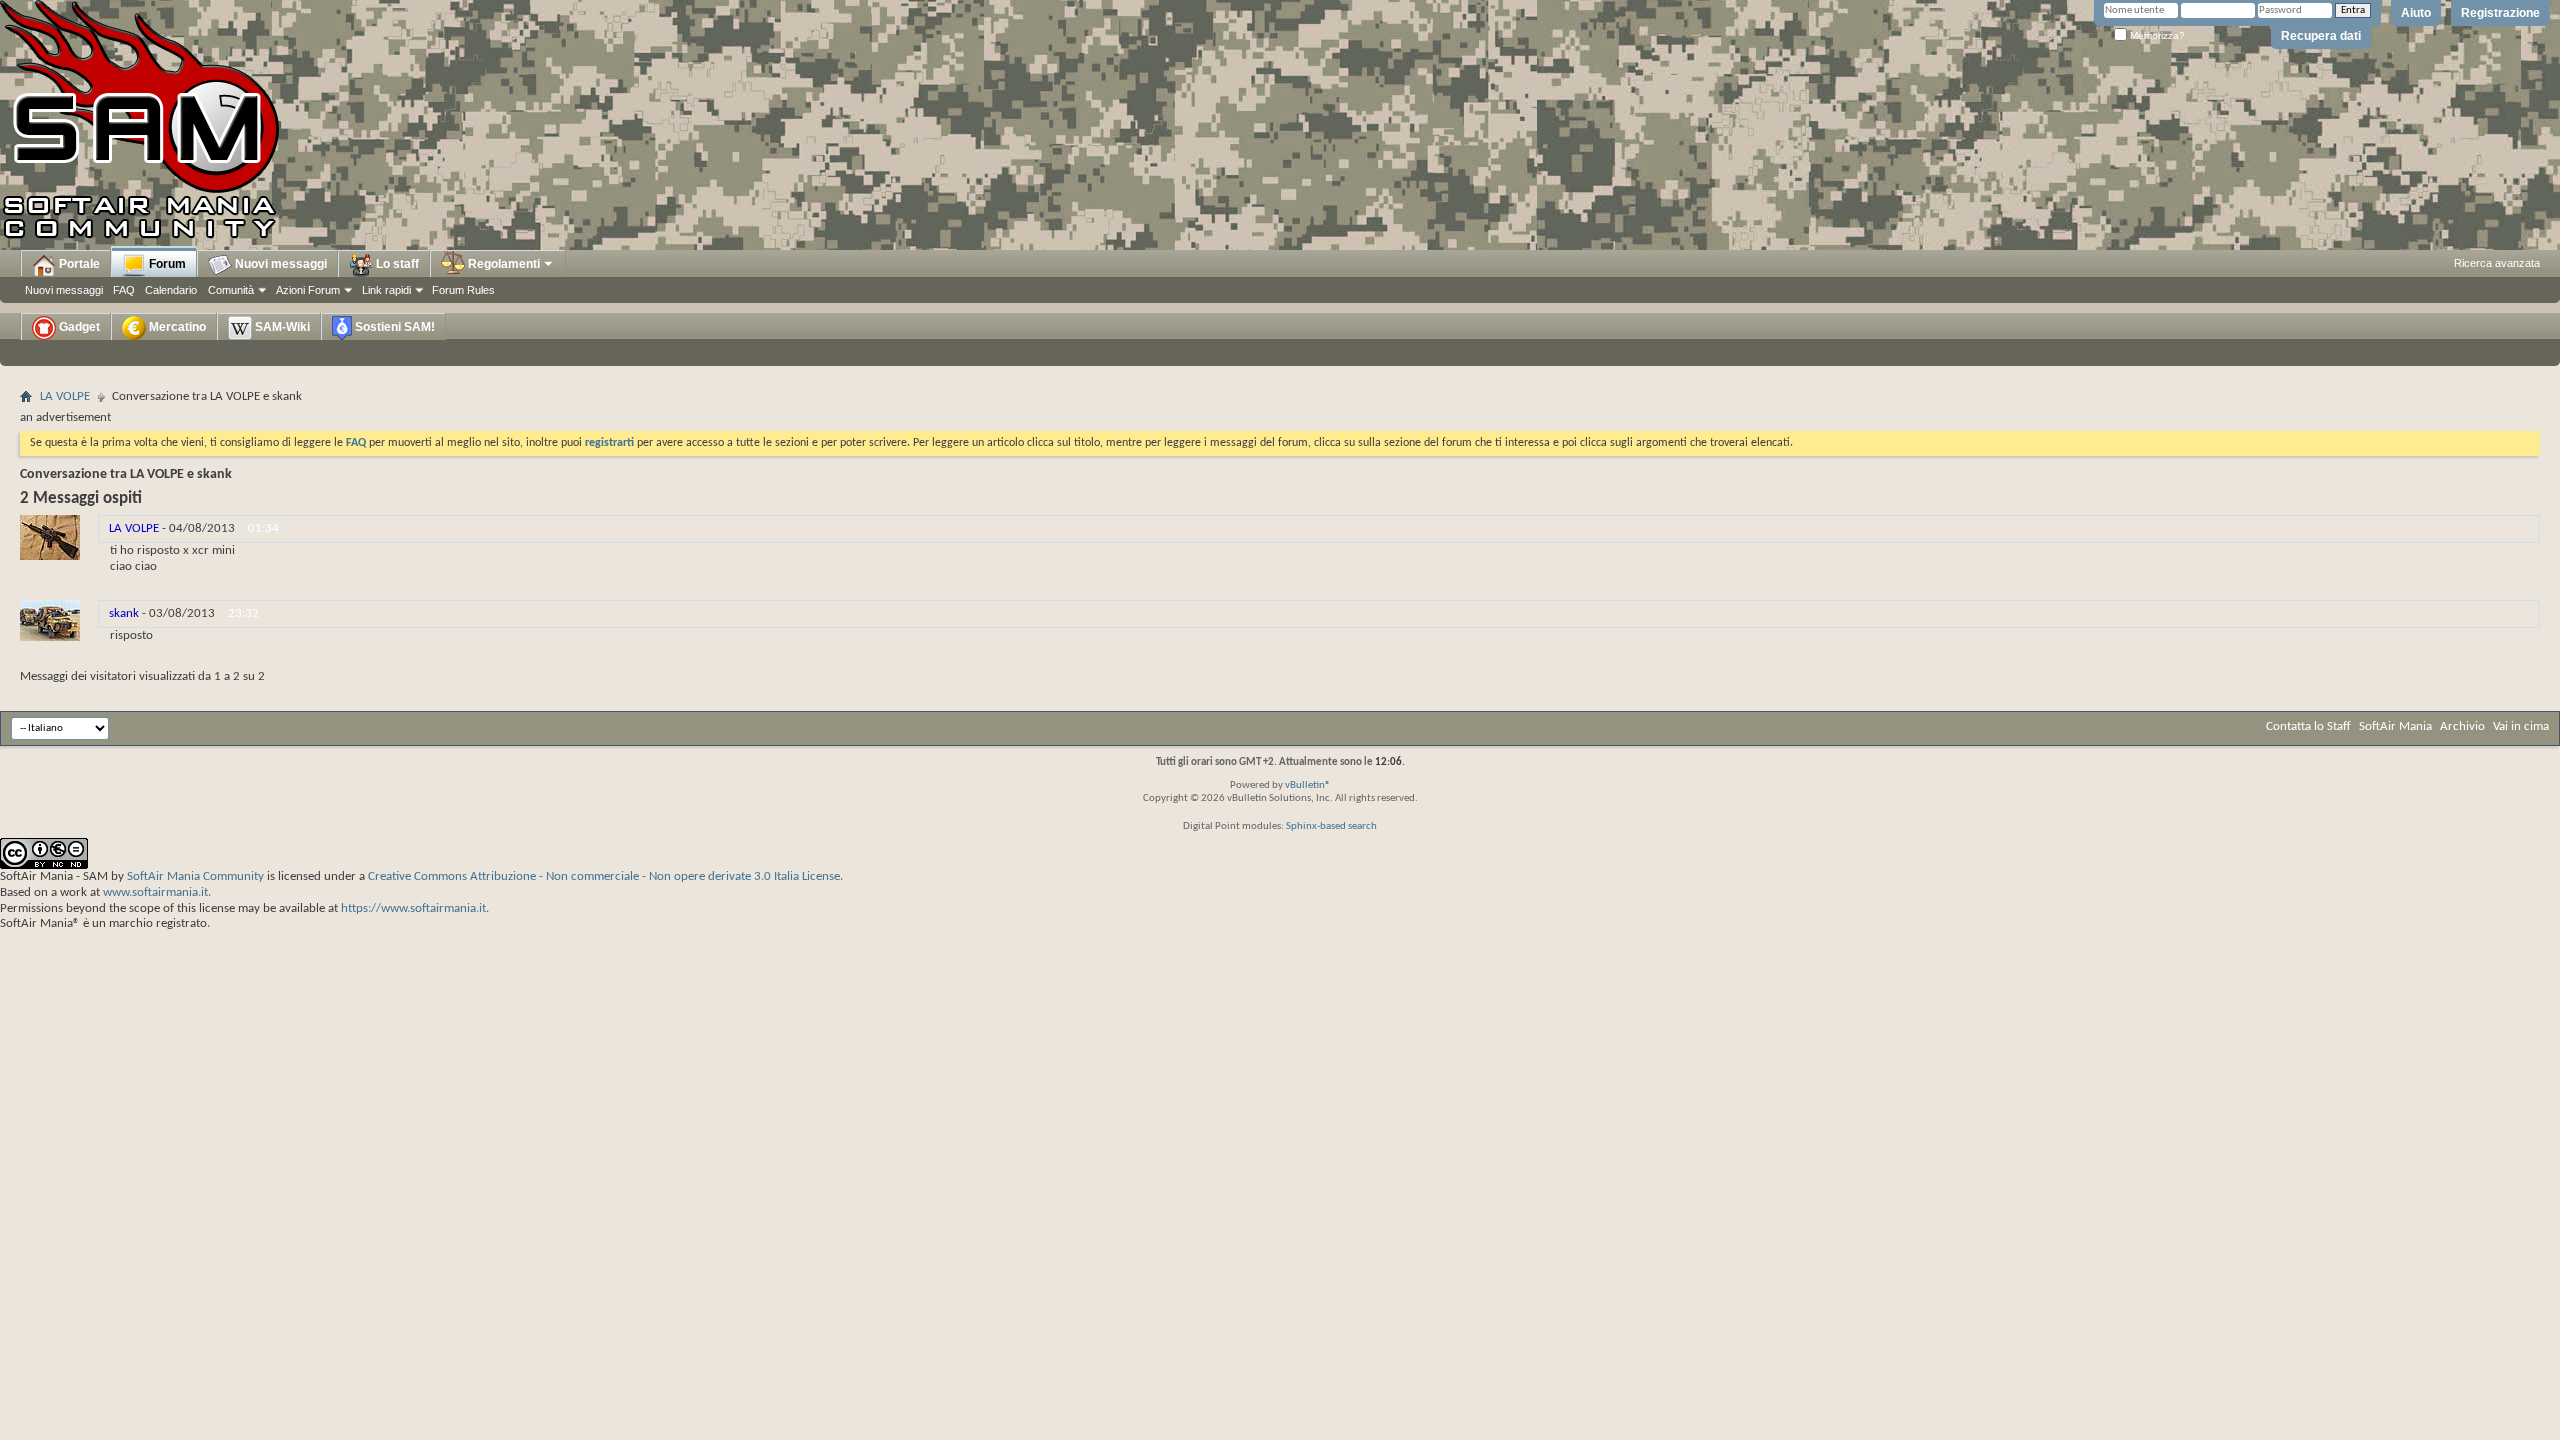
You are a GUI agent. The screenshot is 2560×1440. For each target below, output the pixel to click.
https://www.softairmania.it (413, 908)
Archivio (2462, 726)
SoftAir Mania (2395, 726)
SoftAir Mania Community (195, 876)
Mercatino (176, 327)
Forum (166, 264)
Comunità (231, 290)
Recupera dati (2321, 36)
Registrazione (2500, 13)
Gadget (78, 327)
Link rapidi (386, 290)
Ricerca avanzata (2497, 263)
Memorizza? (2156, 35)
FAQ (124, 290)
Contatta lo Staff (2308, 726)
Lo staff (396, 264)
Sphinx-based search (1331, 826)
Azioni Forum (308, 290)
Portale (78, 264)
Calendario (171, 290)
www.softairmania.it (155, 892)
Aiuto (2416, 13)
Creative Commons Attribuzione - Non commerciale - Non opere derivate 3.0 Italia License (604, 876)
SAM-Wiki (281, 327)
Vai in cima (2521, 726)
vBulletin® (1308, 785)
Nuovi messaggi (64, 290)
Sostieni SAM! (393, 327)
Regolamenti (502, 264)
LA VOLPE (65, 396)
